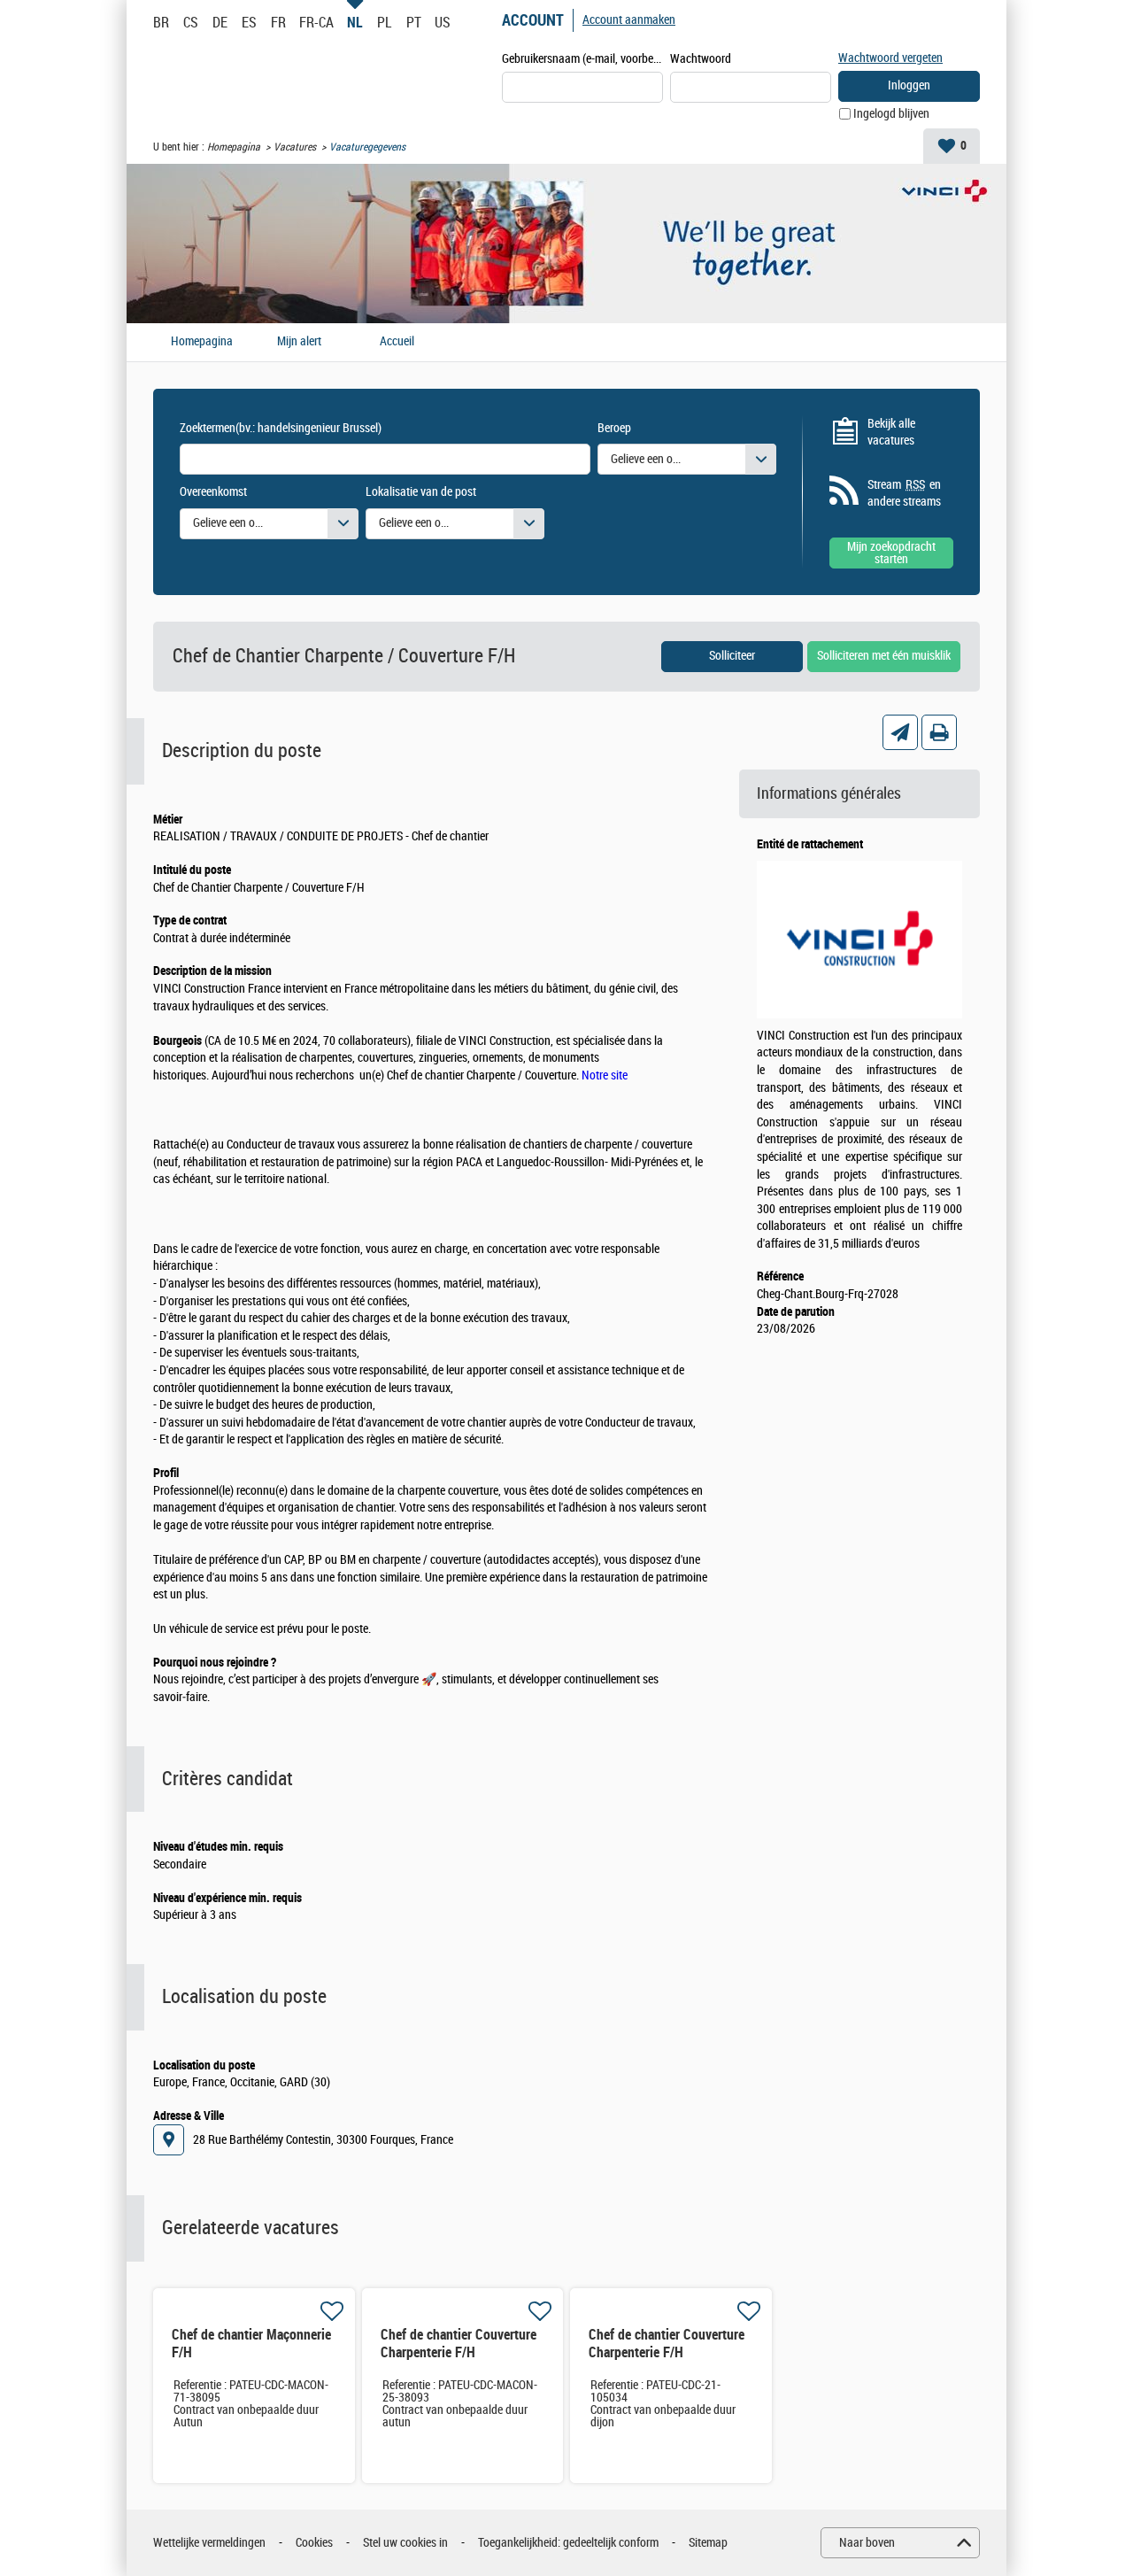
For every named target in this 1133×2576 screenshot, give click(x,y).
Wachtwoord (701, 59)
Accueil (397, 342)
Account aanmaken (629, 20)
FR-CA (316, 22)
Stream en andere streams (904, 494)
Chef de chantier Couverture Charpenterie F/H (459, 2344)
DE (220, 22)
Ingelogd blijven (891, 114)
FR (278, 22)
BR (161, 22)
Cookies (314, 2543)
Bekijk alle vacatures (891, 433)
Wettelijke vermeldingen (209, 2543)
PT (414, 22)
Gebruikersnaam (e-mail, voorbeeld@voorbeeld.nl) (582, 59)
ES (249, 22)
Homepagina (234, 147)
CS (191, 22)
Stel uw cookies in (405, 2543)
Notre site (605, 1075)
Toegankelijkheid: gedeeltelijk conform (568, 2543)
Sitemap (708, 2543)
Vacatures (295, 147)
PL (384, 22)
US (443, 22)
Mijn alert (299, 342)
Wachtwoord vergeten (890, 58)
